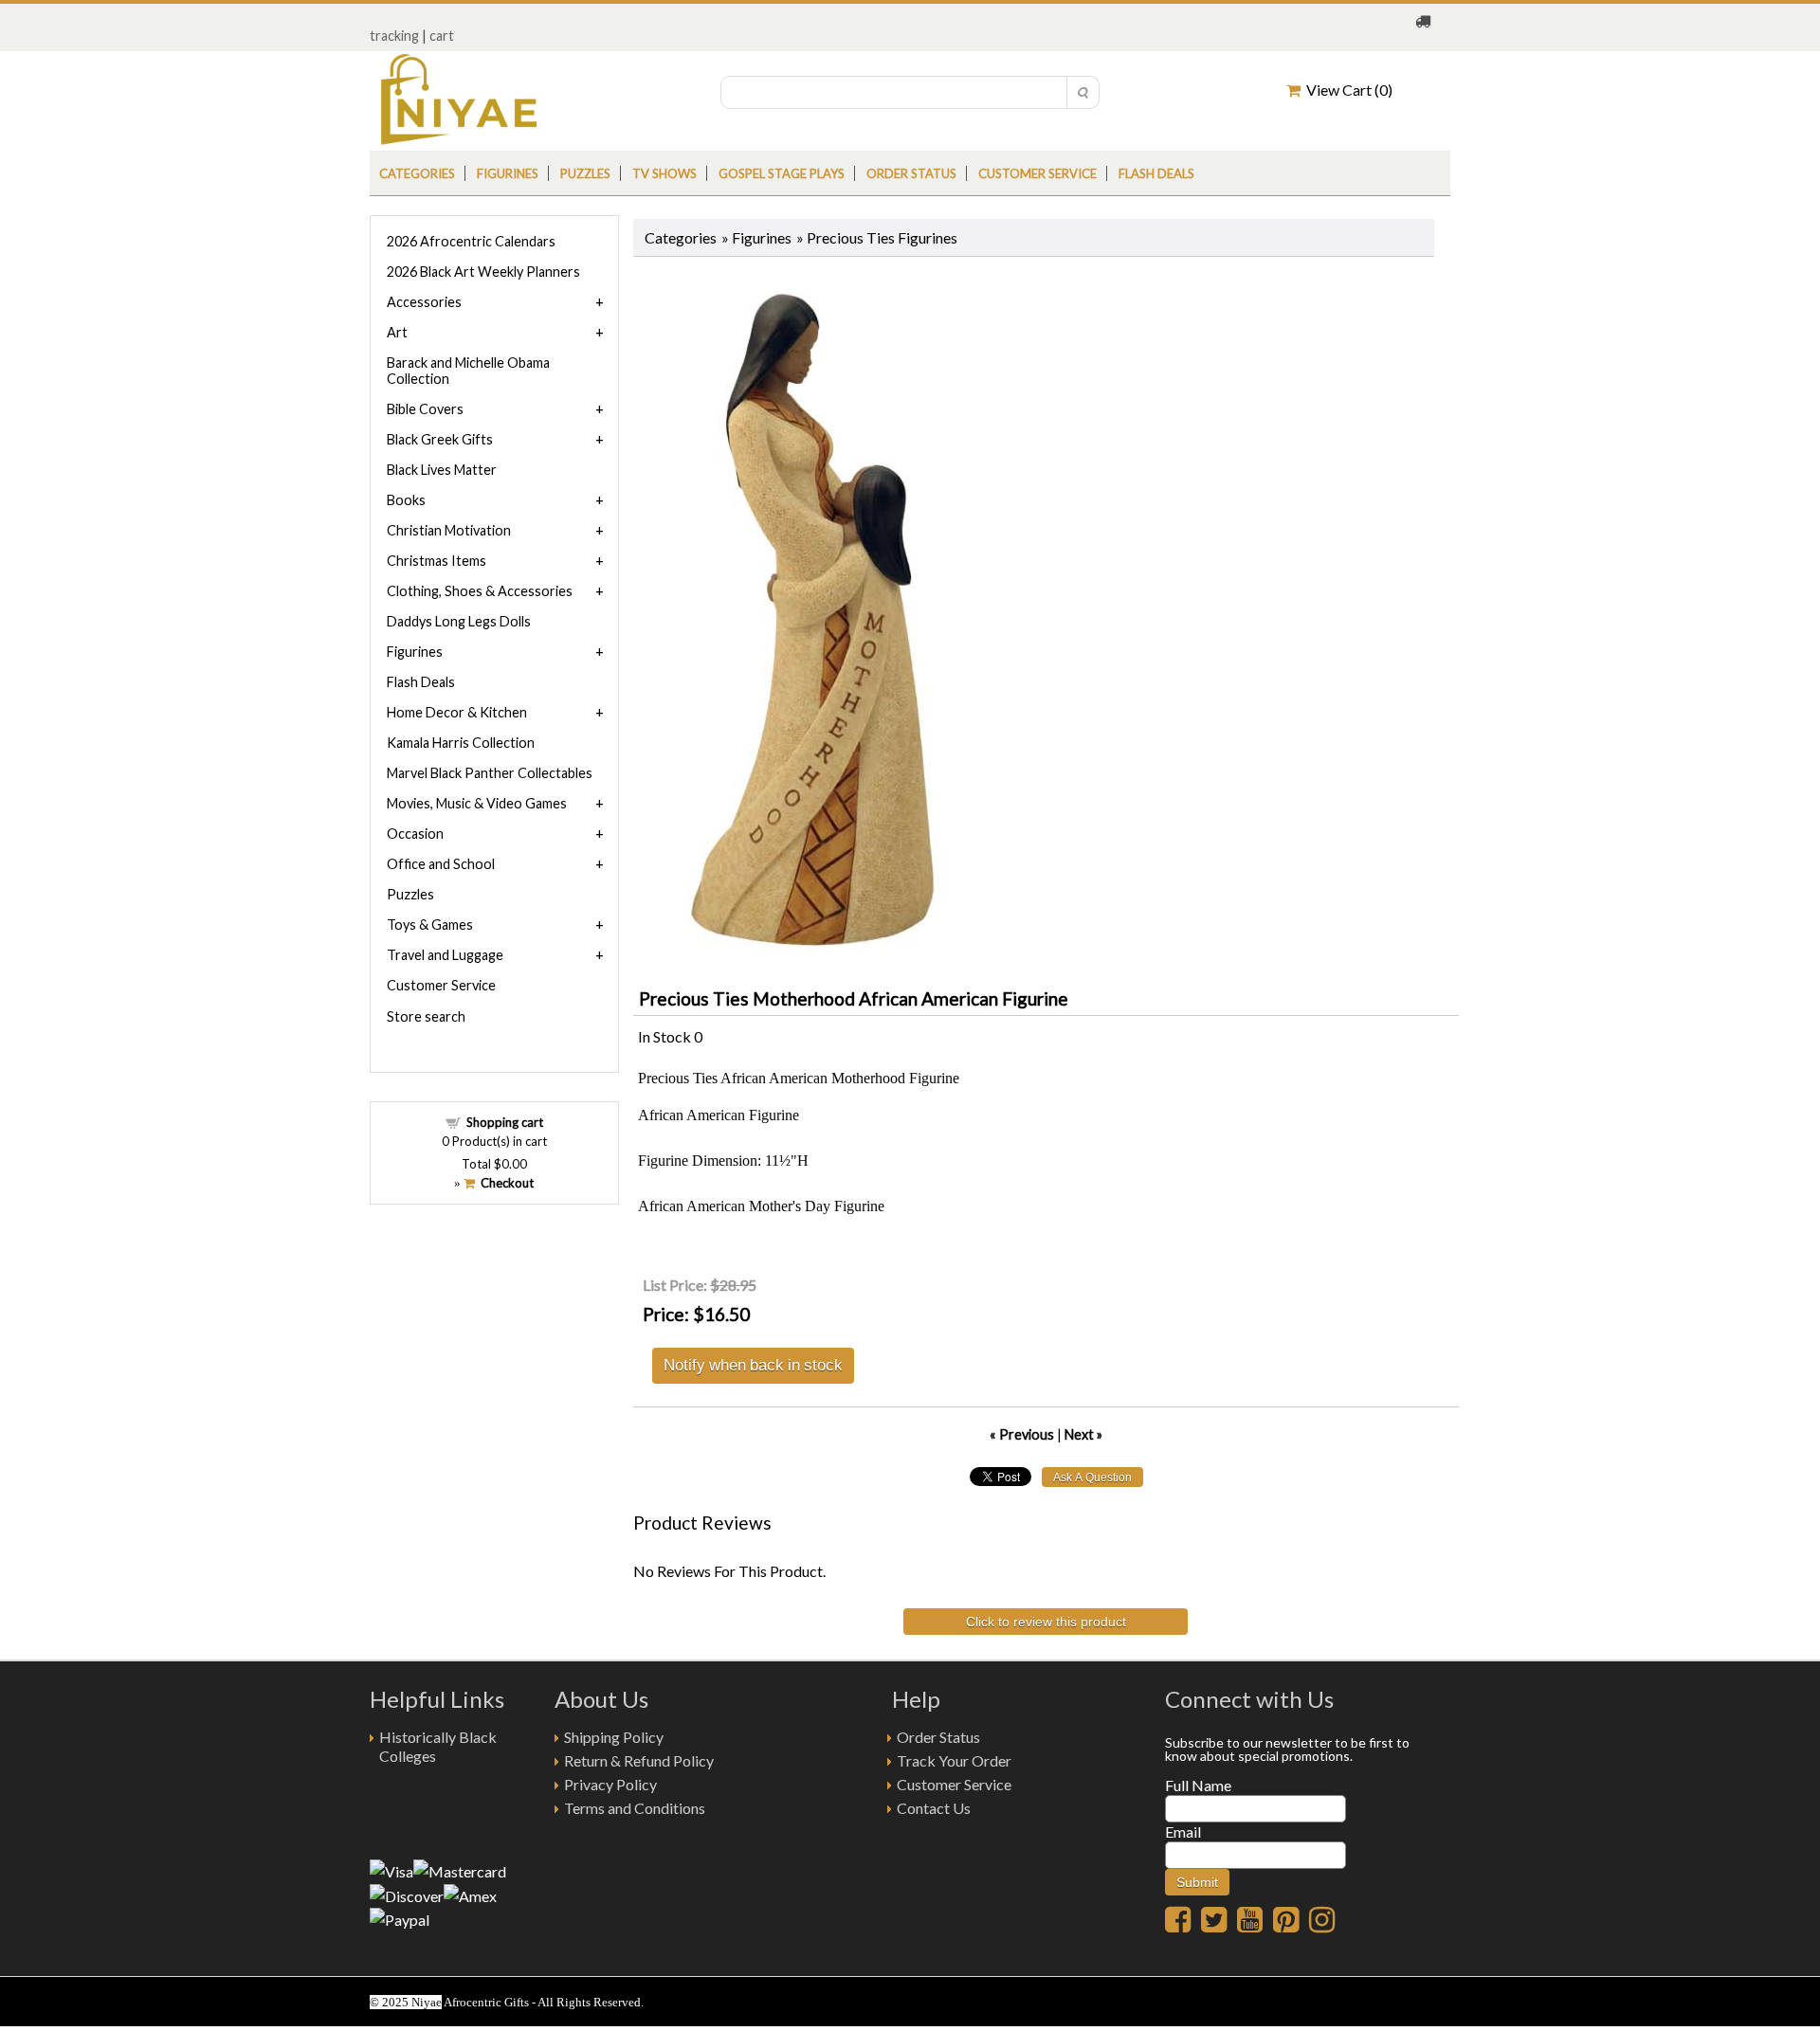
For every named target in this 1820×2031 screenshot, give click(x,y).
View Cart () (1347, 90)
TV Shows (664, 173)
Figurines (508, 173)
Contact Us (934, 1808)
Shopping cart (505, 1122)
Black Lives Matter (442, 470)
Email (1183, 1832)
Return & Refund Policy (639, 1760)
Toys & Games (430, 925)
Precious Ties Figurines (882, 237)
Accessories (424, 302)
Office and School (441, 864)
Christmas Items (437, 561)
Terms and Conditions (635, 1808)
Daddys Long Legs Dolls (459, 621)
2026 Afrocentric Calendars (471, 241)
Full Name (1198, 1785)
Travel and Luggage (445, 955)
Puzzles (585, 173)
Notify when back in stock (753, 1364)
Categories (417, 173)
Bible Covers (425, 409)
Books (406, 500)
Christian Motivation (449, 530)
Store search (426, 1016)
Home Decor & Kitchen (457, 712)
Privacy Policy (610, 1784)
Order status (911, 173)
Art (397, 332)
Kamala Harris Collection (461, 743)
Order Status (938, 1737)
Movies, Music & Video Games (477, 803)
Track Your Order (954, 1760)
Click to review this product (1046, 1622)
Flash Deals (1156, 173)
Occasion (415, 834)
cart (442, 36)
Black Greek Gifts (440, 439)
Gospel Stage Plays (782, 173)
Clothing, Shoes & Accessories (480, 591)
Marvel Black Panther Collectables (490, 773)
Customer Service (1037, 173)
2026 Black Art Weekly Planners (483, 272)
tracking (394, 36)
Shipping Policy (614, 1737)
